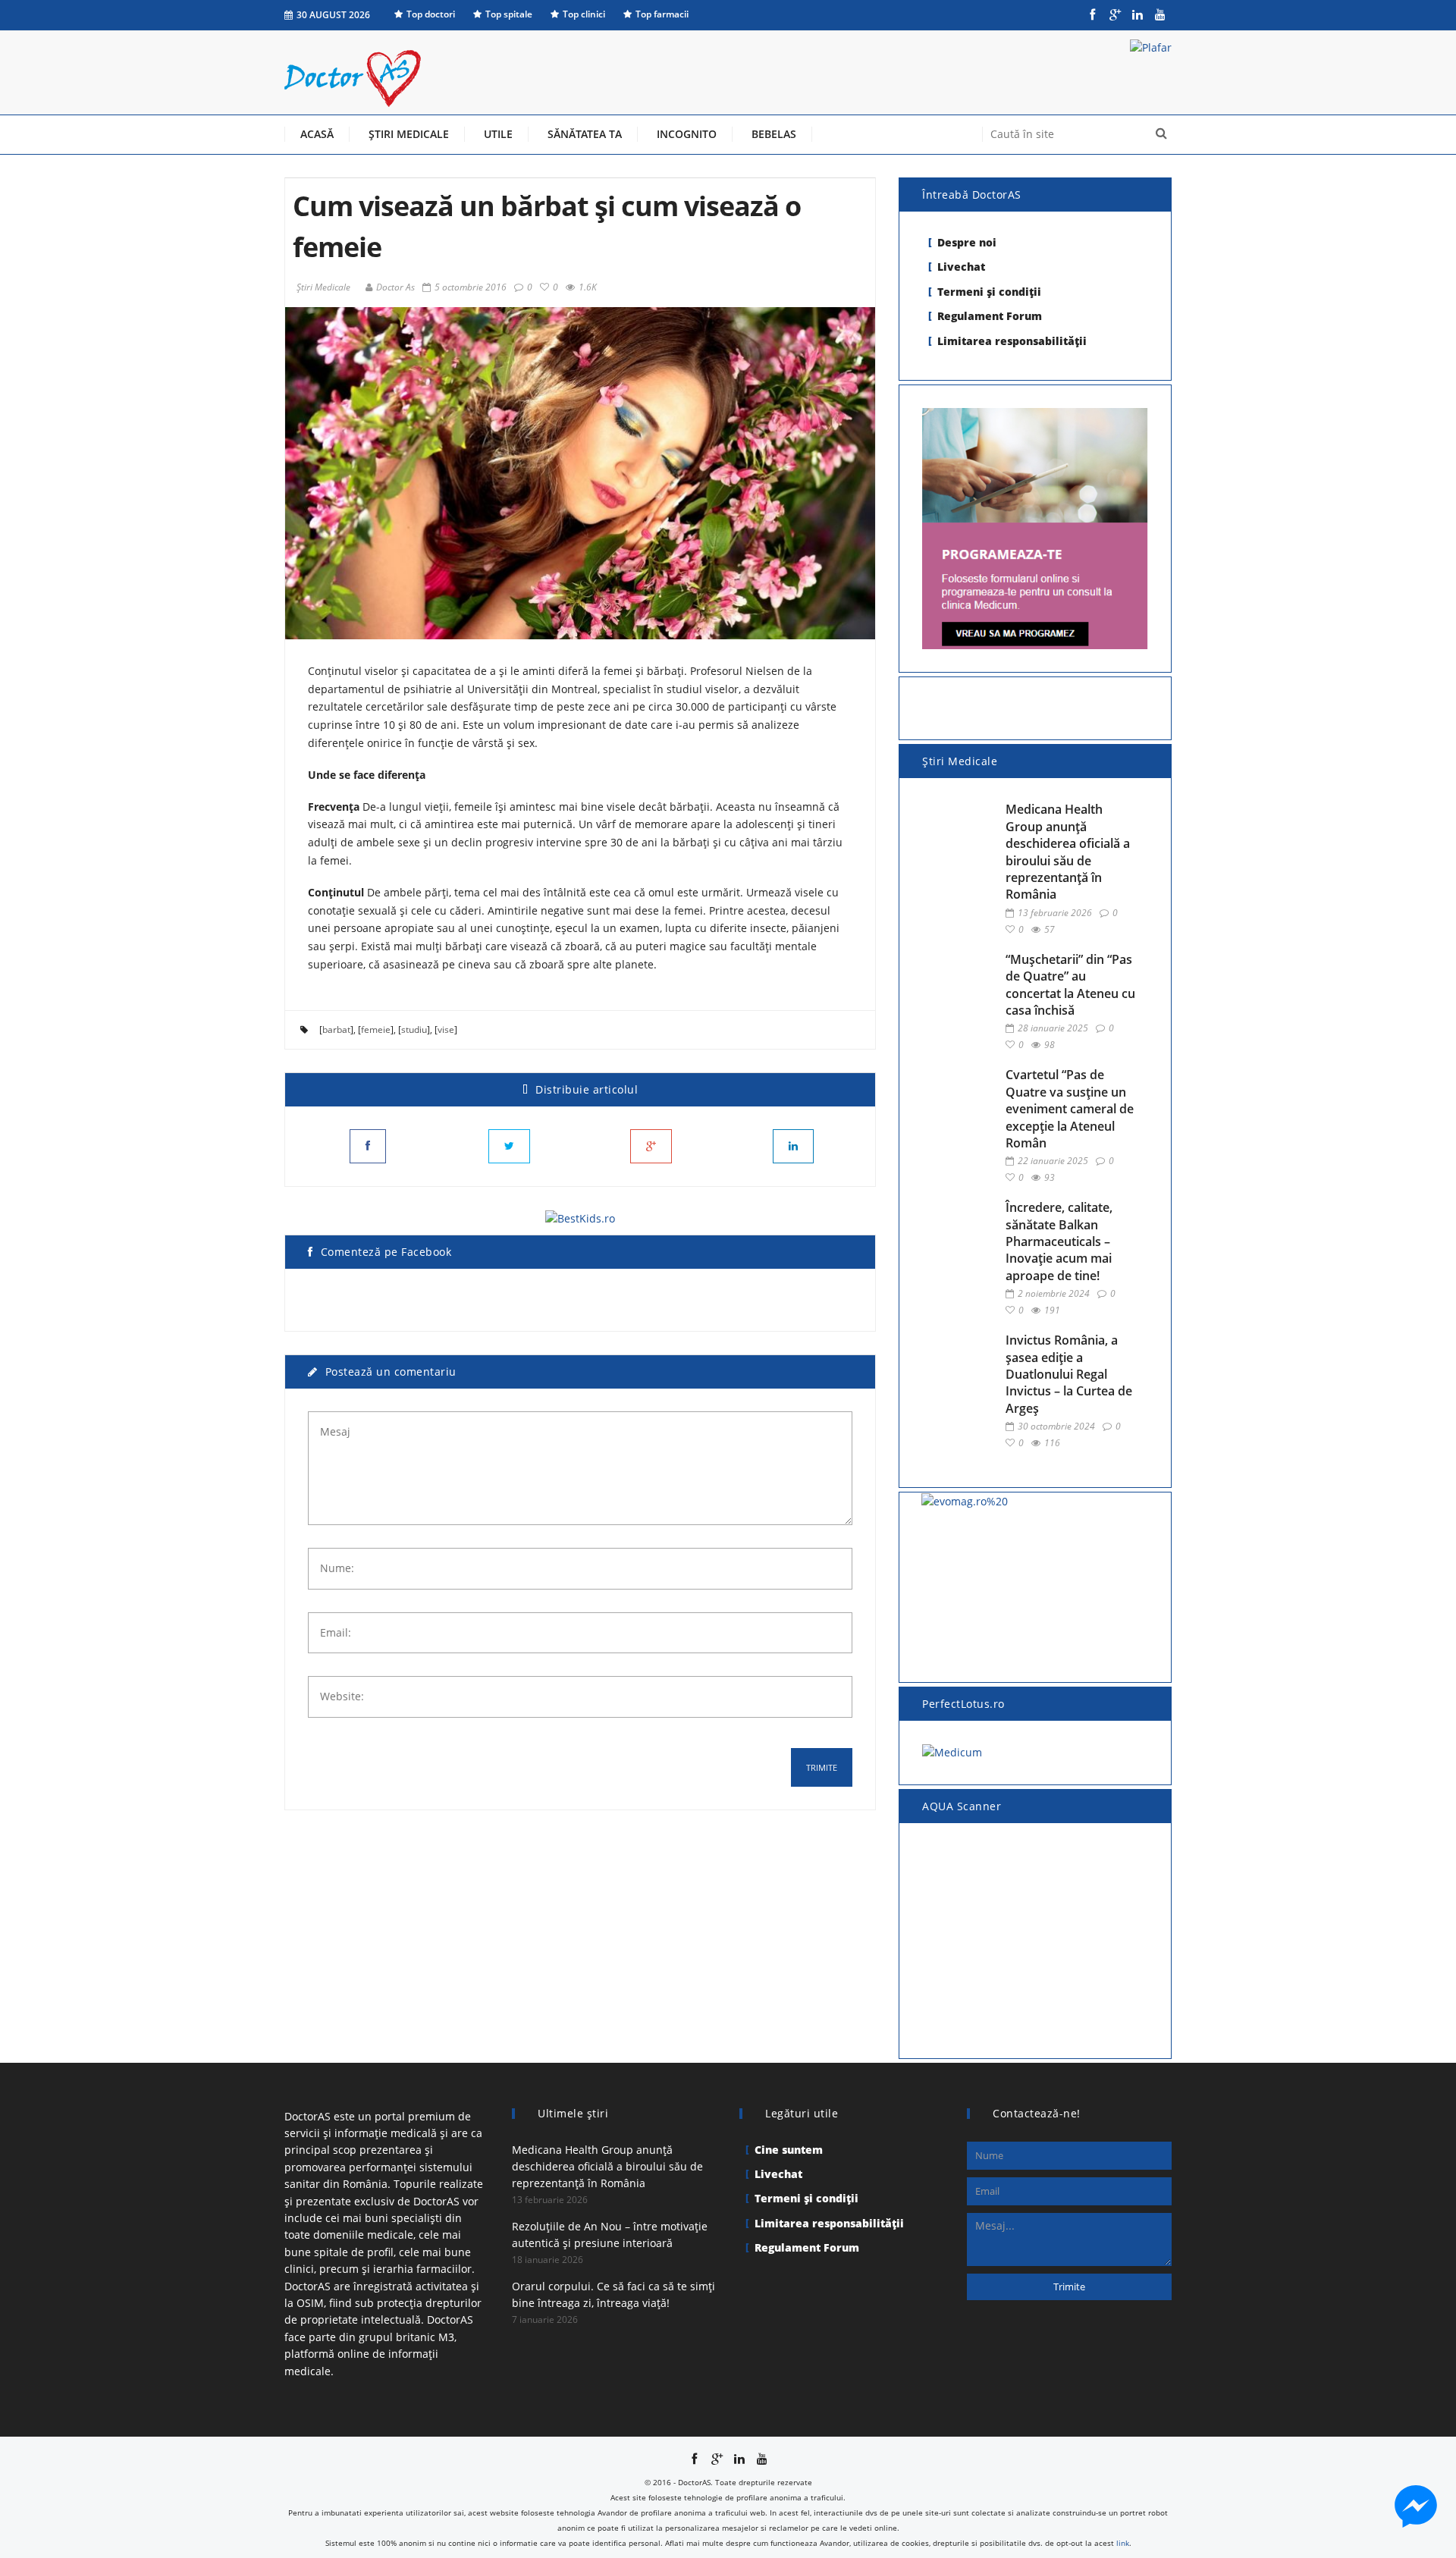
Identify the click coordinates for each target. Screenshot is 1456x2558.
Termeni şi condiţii (989, 292)
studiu (414, 1029)
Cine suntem (789, 2150)
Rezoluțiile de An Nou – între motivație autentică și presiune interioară (610, 2235)
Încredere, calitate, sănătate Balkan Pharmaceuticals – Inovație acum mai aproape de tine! (1059, 1241)
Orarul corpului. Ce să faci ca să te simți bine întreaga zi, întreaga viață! (613, 2294)
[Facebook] (1092, 15)
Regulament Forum (990, 316)
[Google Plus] (1115, 15)
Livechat (961, 267)
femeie (376, 1029)
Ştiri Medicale (323, 287)
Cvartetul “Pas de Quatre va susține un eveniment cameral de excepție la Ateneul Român (1070, 1109)
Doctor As (395, 287)
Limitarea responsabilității (1012, 341)
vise (446, 1029)
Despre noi (967, 242)
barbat (336, 1029)
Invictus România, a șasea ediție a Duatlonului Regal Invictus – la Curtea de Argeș (1069, 1374)
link (1123, 2543)
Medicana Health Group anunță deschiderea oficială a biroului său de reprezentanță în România (1068, 852)
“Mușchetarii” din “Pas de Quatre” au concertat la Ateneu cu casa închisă (1070, 985)
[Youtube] (1160, 15)
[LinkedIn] (1137, 15)
